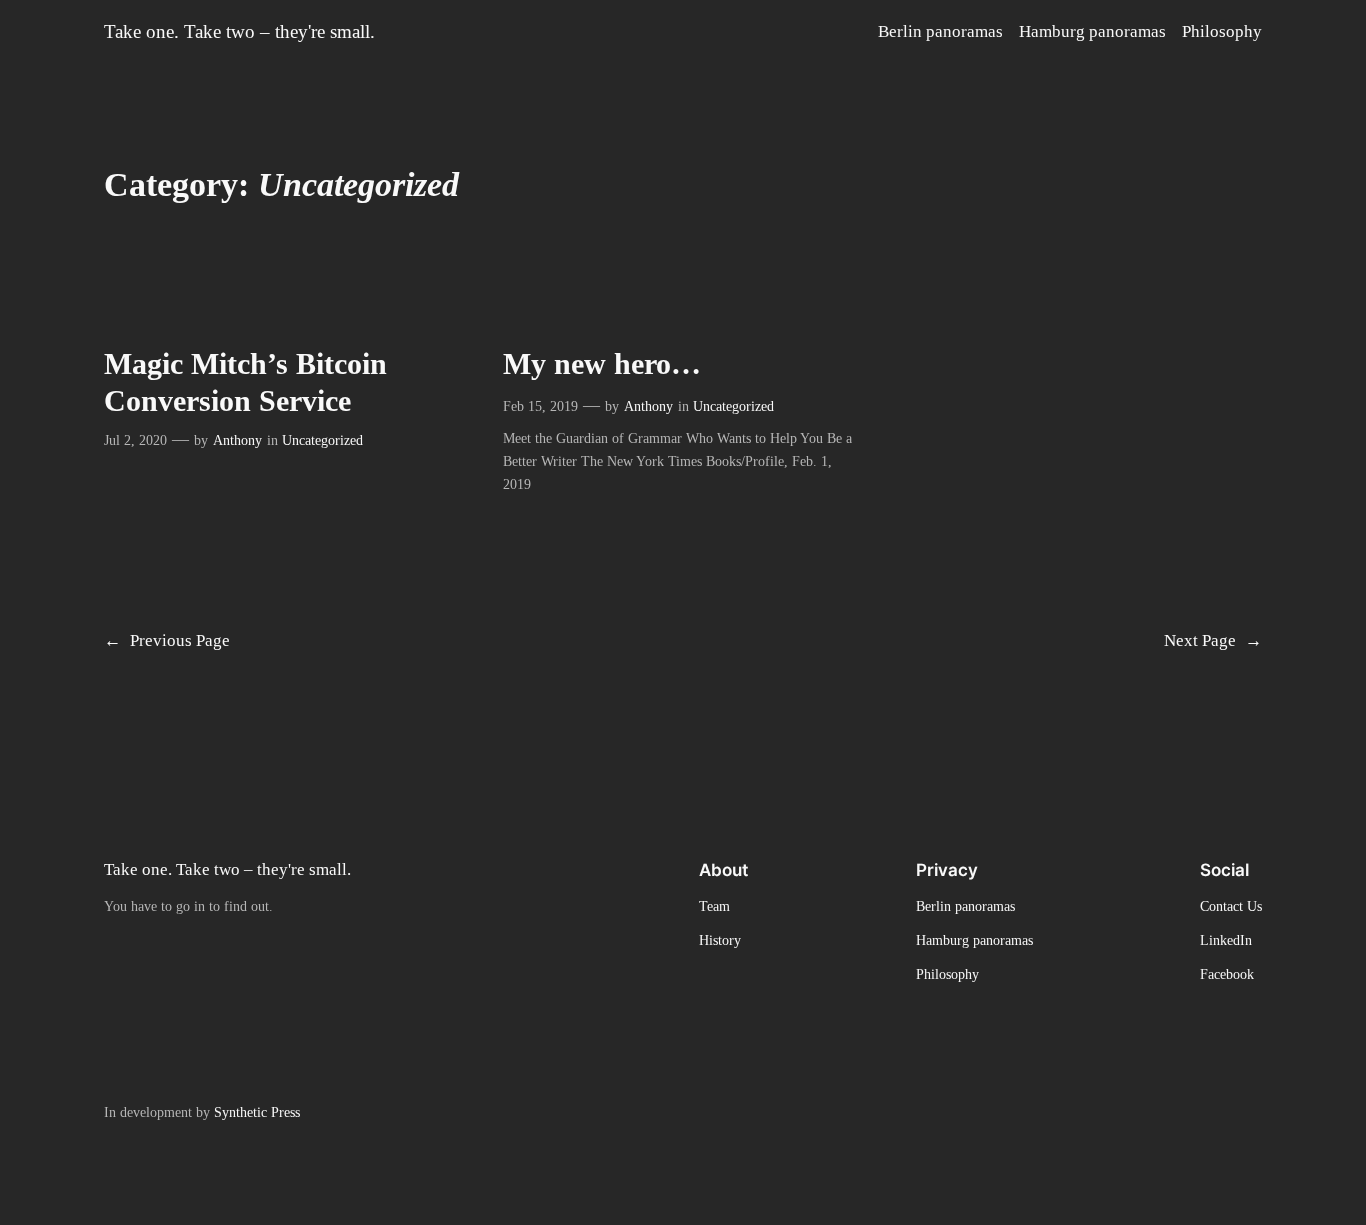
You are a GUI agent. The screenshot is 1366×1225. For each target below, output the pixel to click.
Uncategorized (322, 440)
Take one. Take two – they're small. (239, 31)
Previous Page (167, 640)
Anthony (237, 440)
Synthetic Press (257, 1112)
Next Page (1213, 640)
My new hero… (602, 364)
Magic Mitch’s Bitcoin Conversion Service (245, 382)
